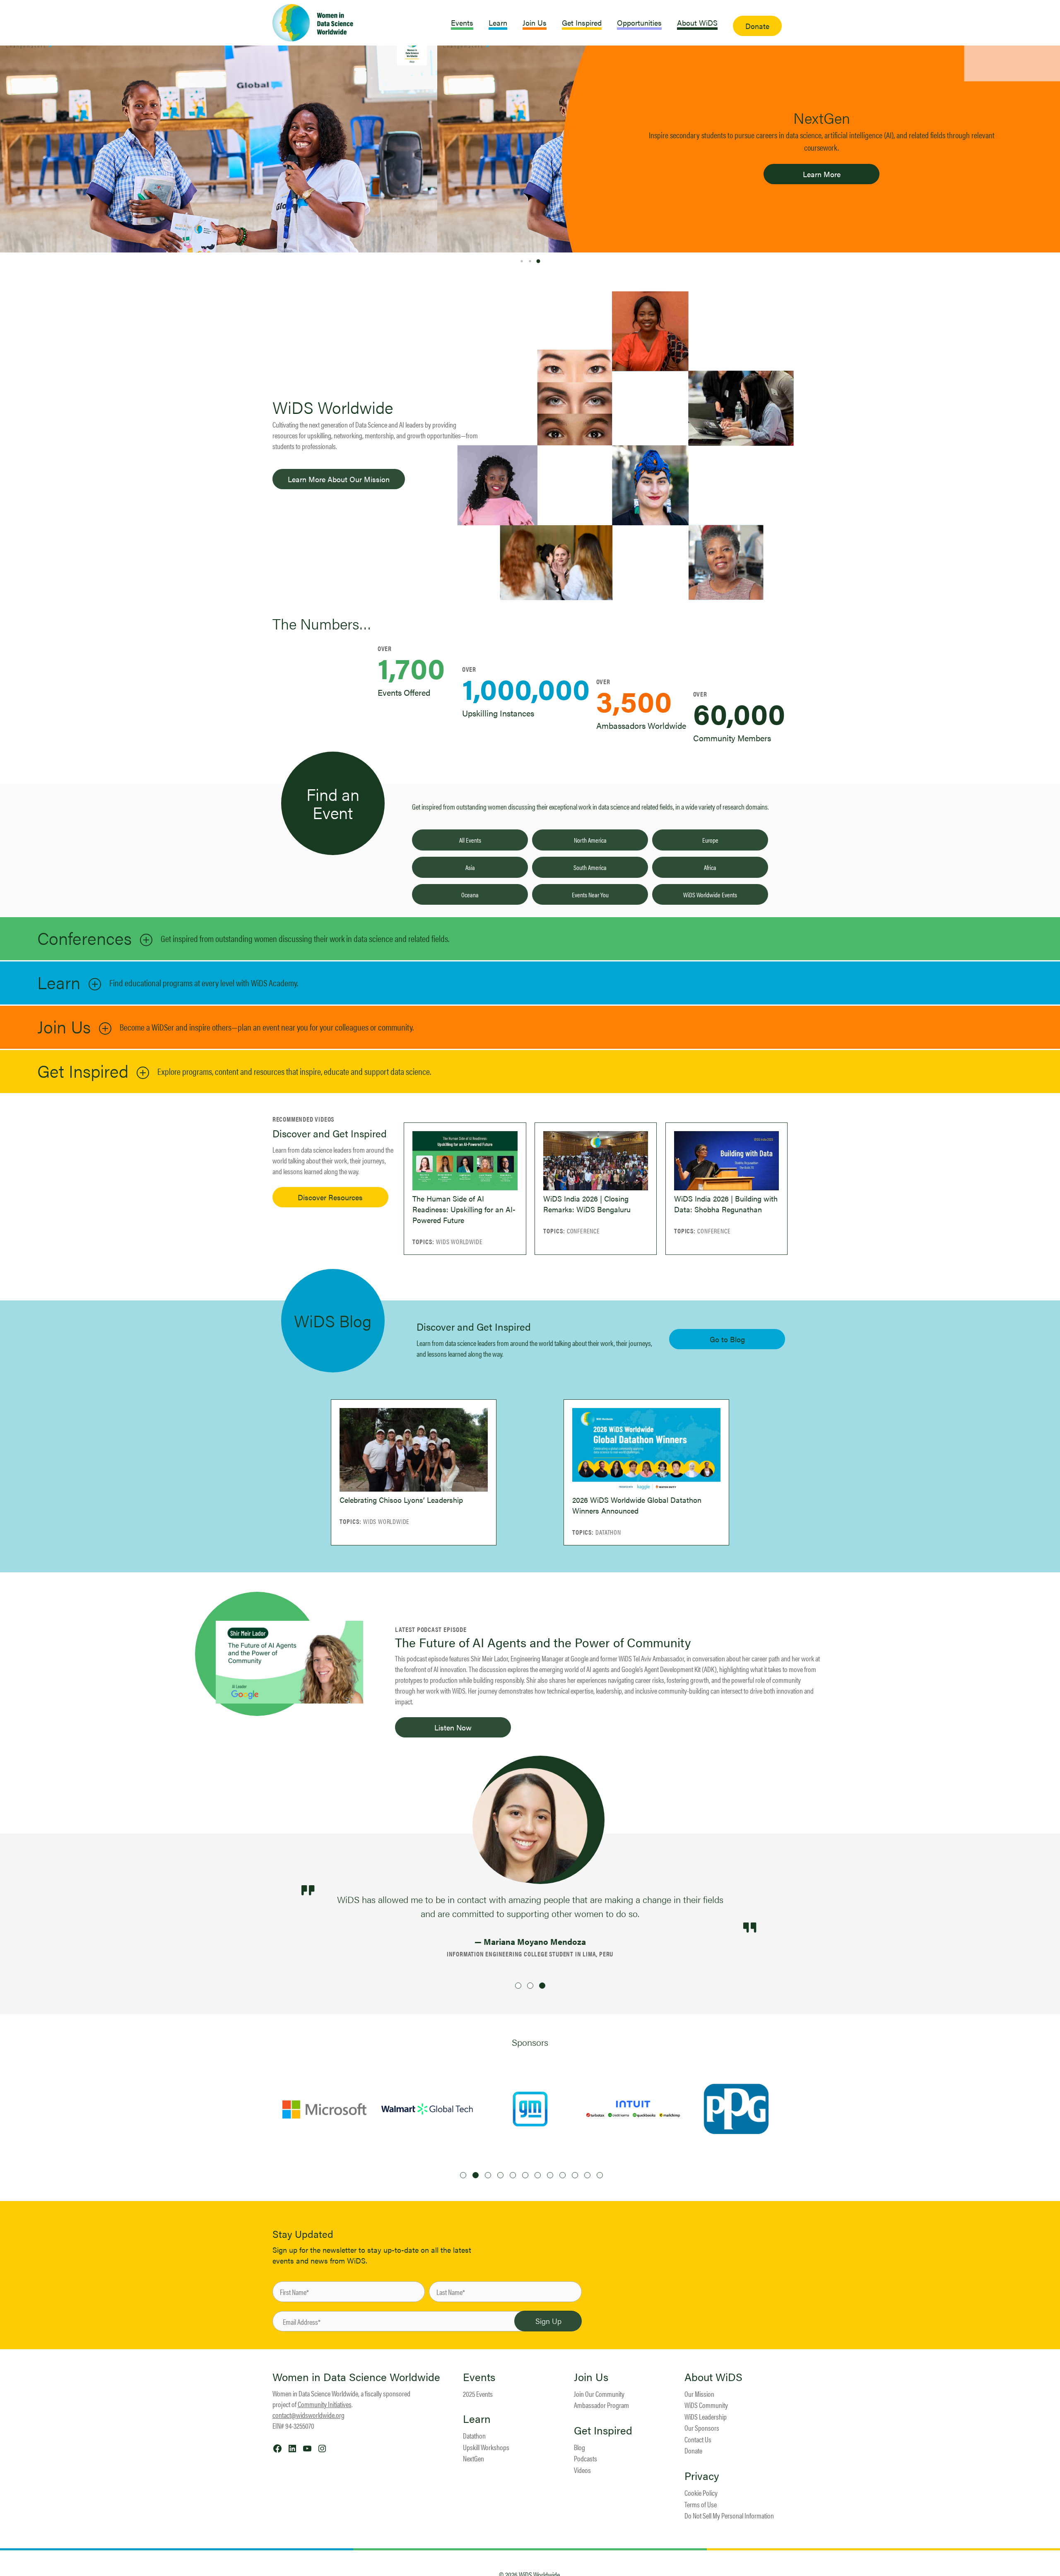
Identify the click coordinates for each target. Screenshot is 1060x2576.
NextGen (473, 2458)
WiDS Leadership (706, 2416)
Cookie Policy (701, 2493)
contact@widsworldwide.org (308, 2415)
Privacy (702, 2476)
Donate (693, 2450)
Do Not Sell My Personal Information (729, 2515)
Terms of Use (701, 2504)
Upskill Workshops (486, 2447)
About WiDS (713, 2377)
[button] (522, 261)
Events (479, 2377)
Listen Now (453, 1727)
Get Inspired (83, 1071)
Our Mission (699, 2394)
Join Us (64, 1026)
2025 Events (478, 2394)
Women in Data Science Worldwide (356, 2377)
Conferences (84, 938)
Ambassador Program (601, 2405)
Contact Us (698, 2439)
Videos (582, 2470)
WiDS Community (706, 2405)
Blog (579, 2447)
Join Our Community (599, 2394)
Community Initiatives (325, 2404)
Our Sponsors (702, 2428)
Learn (59, 982)
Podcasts (585, 2458)
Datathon (474, 2435)
